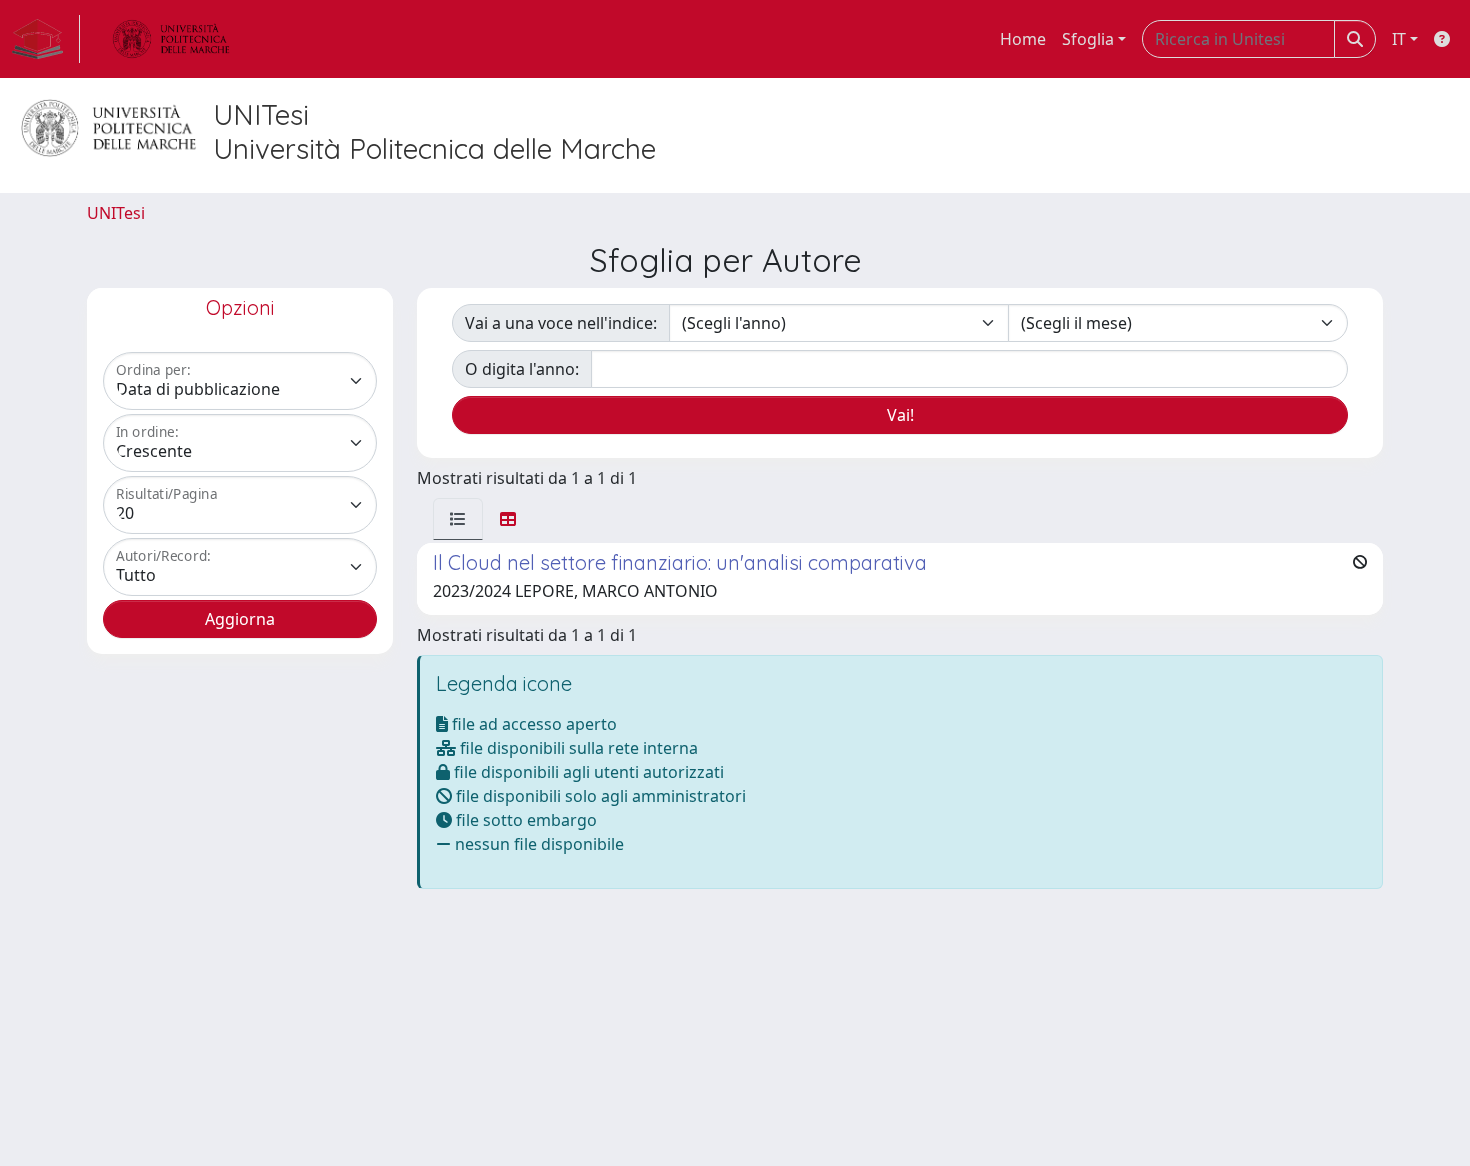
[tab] (458, 519)
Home (1023, 39)
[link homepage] (46, 39)
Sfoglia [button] (1088, 39)
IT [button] (1399, 39)
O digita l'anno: (522, 369)
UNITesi (116, 213)
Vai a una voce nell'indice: (561, 323)
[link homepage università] (171, 39)
